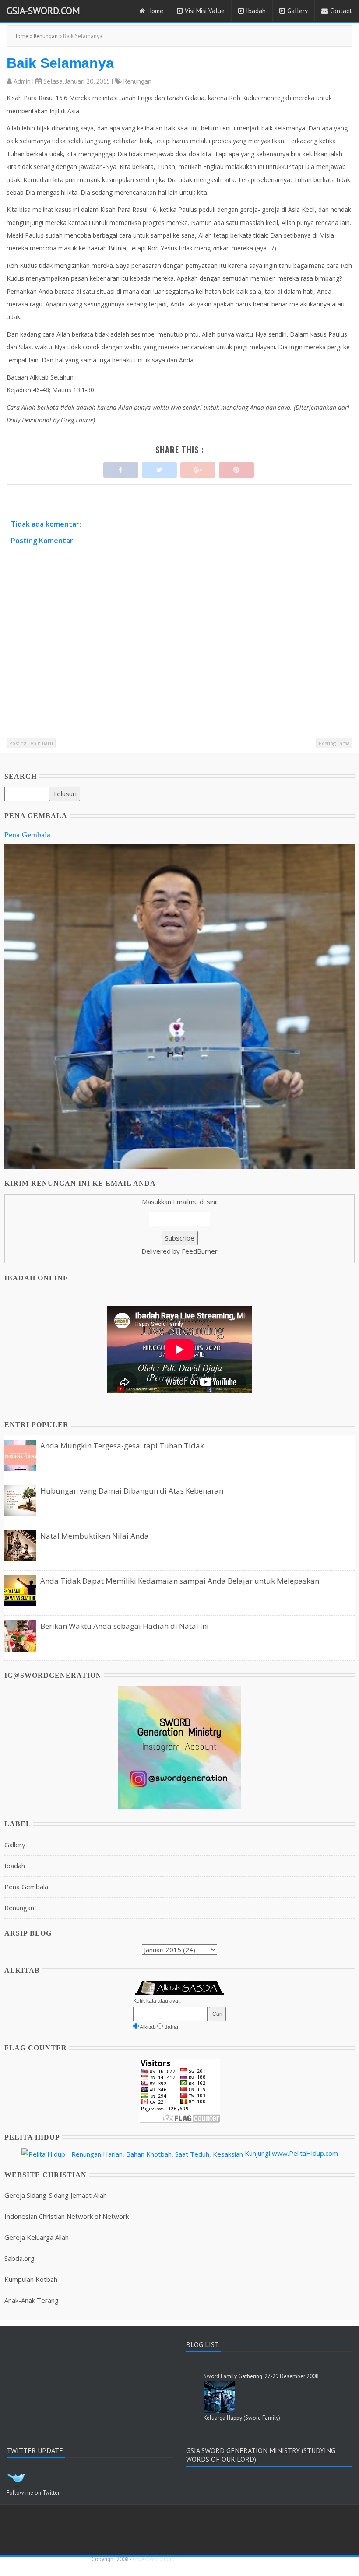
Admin (22, 81)
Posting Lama (334, 743)
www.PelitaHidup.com (305, 2153)
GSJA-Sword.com (43, 11)
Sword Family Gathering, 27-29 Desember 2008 (261, 2376)
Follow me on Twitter (33, 2493)
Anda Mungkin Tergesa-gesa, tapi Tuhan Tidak (122, 1446)
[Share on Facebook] (121, 468)
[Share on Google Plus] (198, 468)
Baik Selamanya (60, 63)
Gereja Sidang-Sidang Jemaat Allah (56, 2195)
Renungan (46, 36)
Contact (341, 11)
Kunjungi (257, 2153)
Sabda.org (19, 2258)
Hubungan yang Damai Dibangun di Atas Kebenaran (132, 1491)
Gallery (297, 11)
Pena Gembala (27, 835)
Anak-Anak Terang (32, 2300)
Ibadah (256, 11)
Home (155, 11)
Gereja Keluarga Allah (37, 2237)
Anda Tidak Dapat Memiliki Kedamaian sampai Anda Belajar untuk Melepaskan (180, 1581)
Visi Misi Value (205, 11)
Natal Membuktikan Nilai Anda (95, 1536)
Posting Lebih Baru (31, 743)
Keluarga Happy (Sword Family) (242, 2418)
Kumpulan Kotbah (31, 2279)
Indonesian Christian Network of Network (67, 2216)
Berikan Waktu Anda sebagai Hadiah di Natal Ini (125, 1626)
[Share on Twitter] (159, 468)
